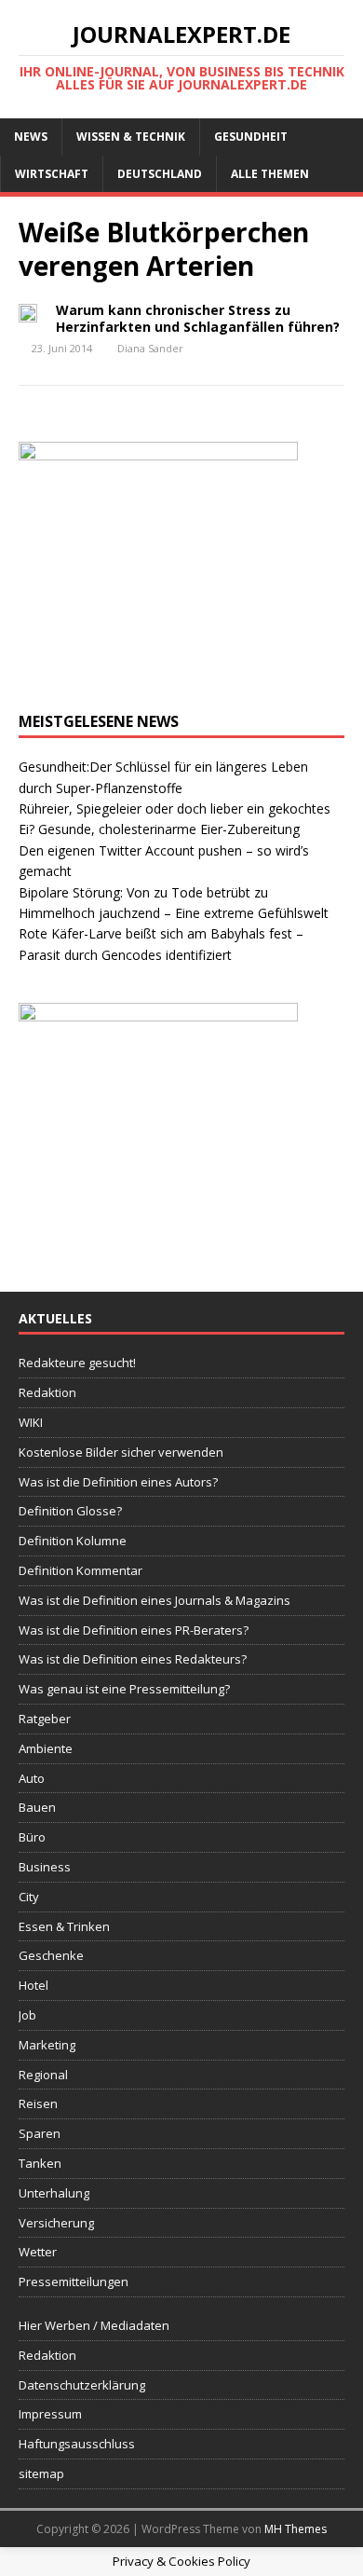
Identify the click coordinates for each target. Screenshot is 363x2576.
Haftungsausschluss (77, 2444)
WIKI (31, 1422)
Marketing (47, 2045)
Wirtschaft (52, 174)
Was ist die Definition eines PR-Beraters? (134, 1630)
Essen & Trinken (64, 1926)
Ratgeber (45, 1719)
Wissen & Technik (131, 137)
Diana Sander (150, 348)
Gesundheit (251, 137)
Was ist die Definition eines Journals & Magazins (155, 1600)
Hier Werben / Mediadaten (94, 2325)
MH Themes (296, 2529)
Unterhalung (54, 2193)
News (31, 137)
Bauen (37, 1807)
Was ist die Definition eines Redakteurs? (133, 1659)
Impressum (50, 2414)
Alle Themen (270, 174)
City (29, 1897)
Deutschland (160, 174)
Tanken (40, 2163)
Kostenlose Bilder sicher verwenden (121, 1452)
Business (45, 1867)
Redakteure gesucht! (77, 1363)
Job (27, 2015)
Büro (32, 1837)
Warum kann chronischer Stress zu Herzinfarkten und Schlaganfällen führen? (198, 318)
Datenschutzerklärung (82, 2385)
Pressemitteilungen (74, 2281)
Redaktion (47, 1392)
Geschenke (51, 1955)
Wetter (38, 2252)
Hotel (34, 1985)
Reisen (38, 2103)
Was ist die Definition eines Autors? (118, 1482)
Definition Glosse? (70, 1511)
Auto (32, 1778)
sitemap (41, 2473)
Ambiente (46, 1748)
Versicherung (56, 2223)
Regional (43, 2075)
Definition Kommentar (81, 1570)
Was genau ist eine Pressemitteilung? (124, 1689)
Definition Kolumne (73, 1541)
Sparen (40, 2133)
